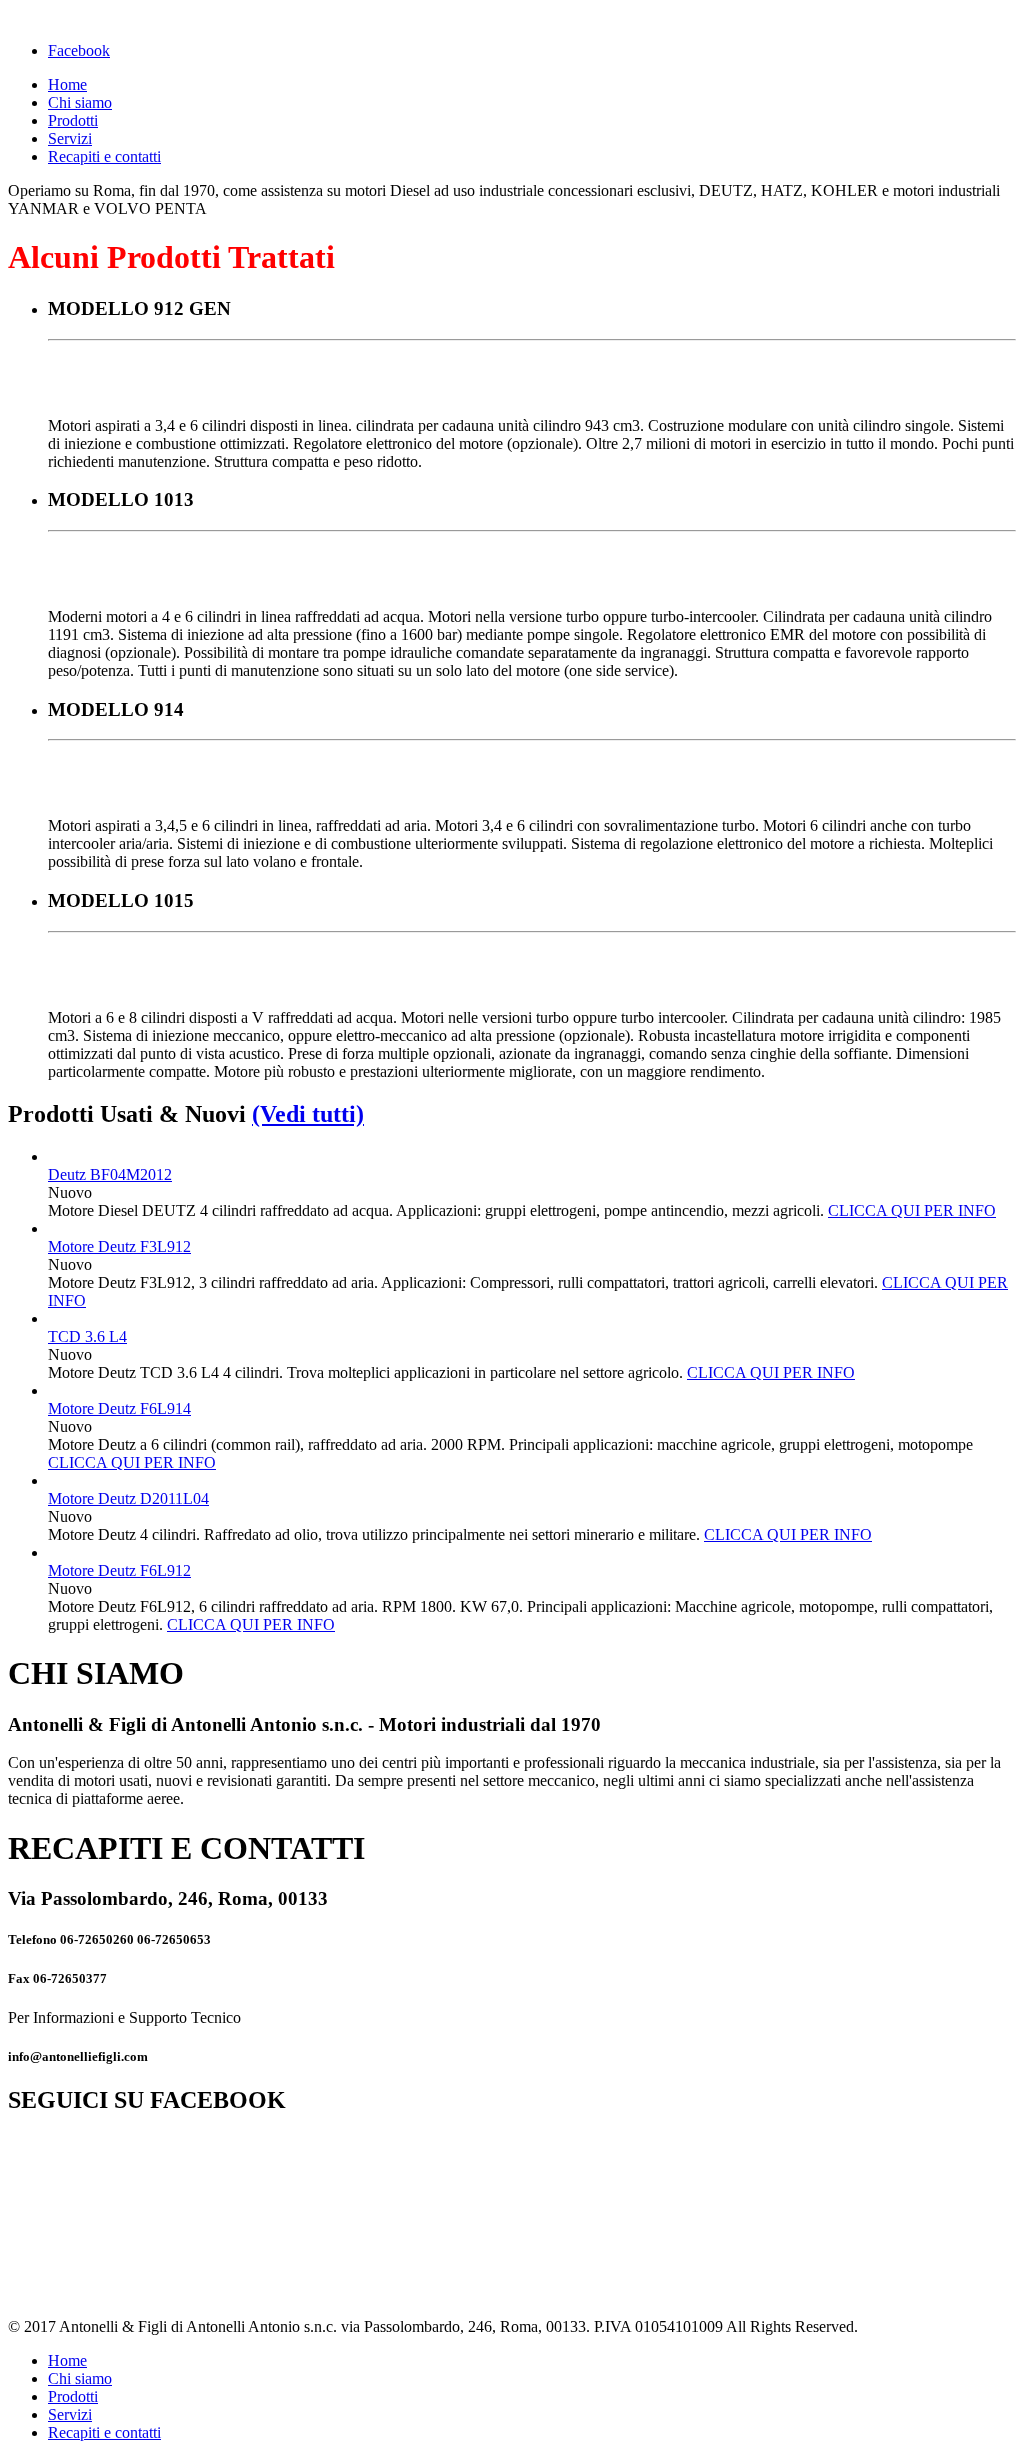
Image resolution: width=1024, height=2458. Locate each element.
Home (67, 84)
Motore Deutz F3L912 (119, 1246)
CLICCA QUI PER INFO (912, 1210)
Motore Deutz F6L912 (119, 1570)
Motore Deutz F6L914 (119, 1408)
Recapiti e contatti (104, 156)
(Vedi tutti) (308, 1114)
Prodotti (73, 120)
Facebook (79, 50)
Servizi (70, 138)
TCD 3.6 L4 (87, 1336)
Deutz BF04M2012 (110, 1174)
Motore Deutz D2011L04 (128, 1498)
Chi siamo (80, 102)
